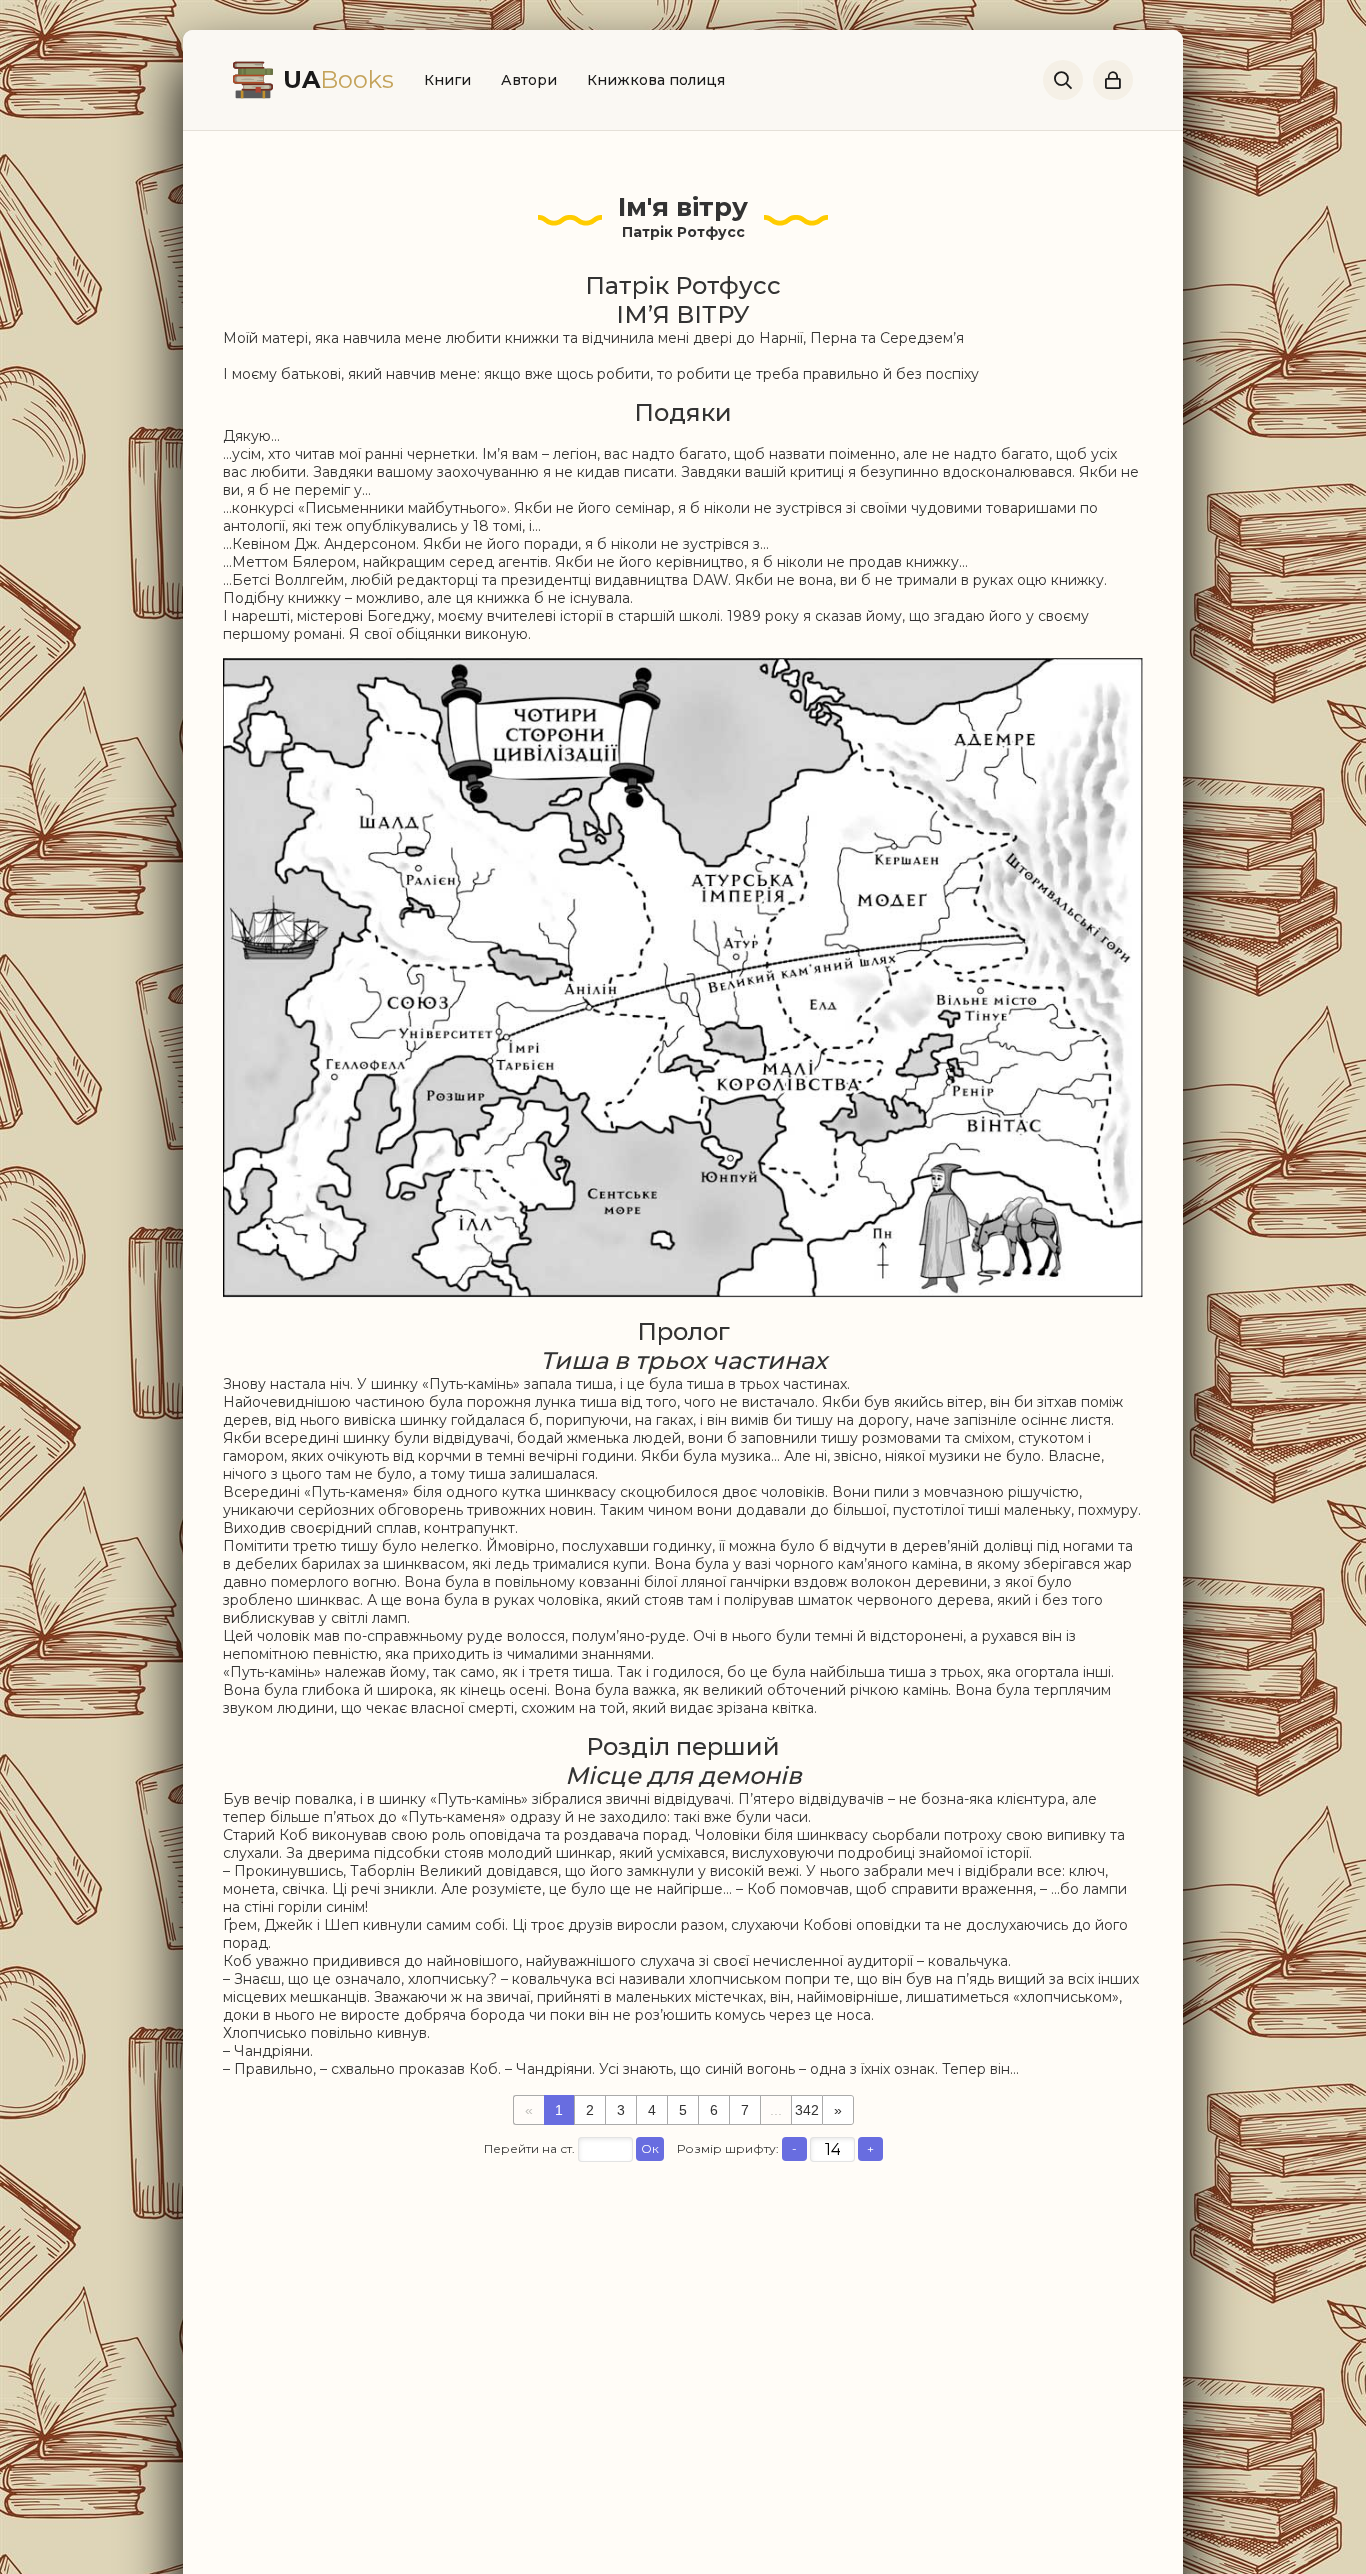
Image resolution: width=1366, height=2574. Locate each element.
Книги (447, 80)
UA (338, 79)
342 (807, 2110)
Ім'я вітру (683, 207)
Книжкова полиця (656, 80)
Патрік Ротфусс (683, 232)
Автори (529, 80)
